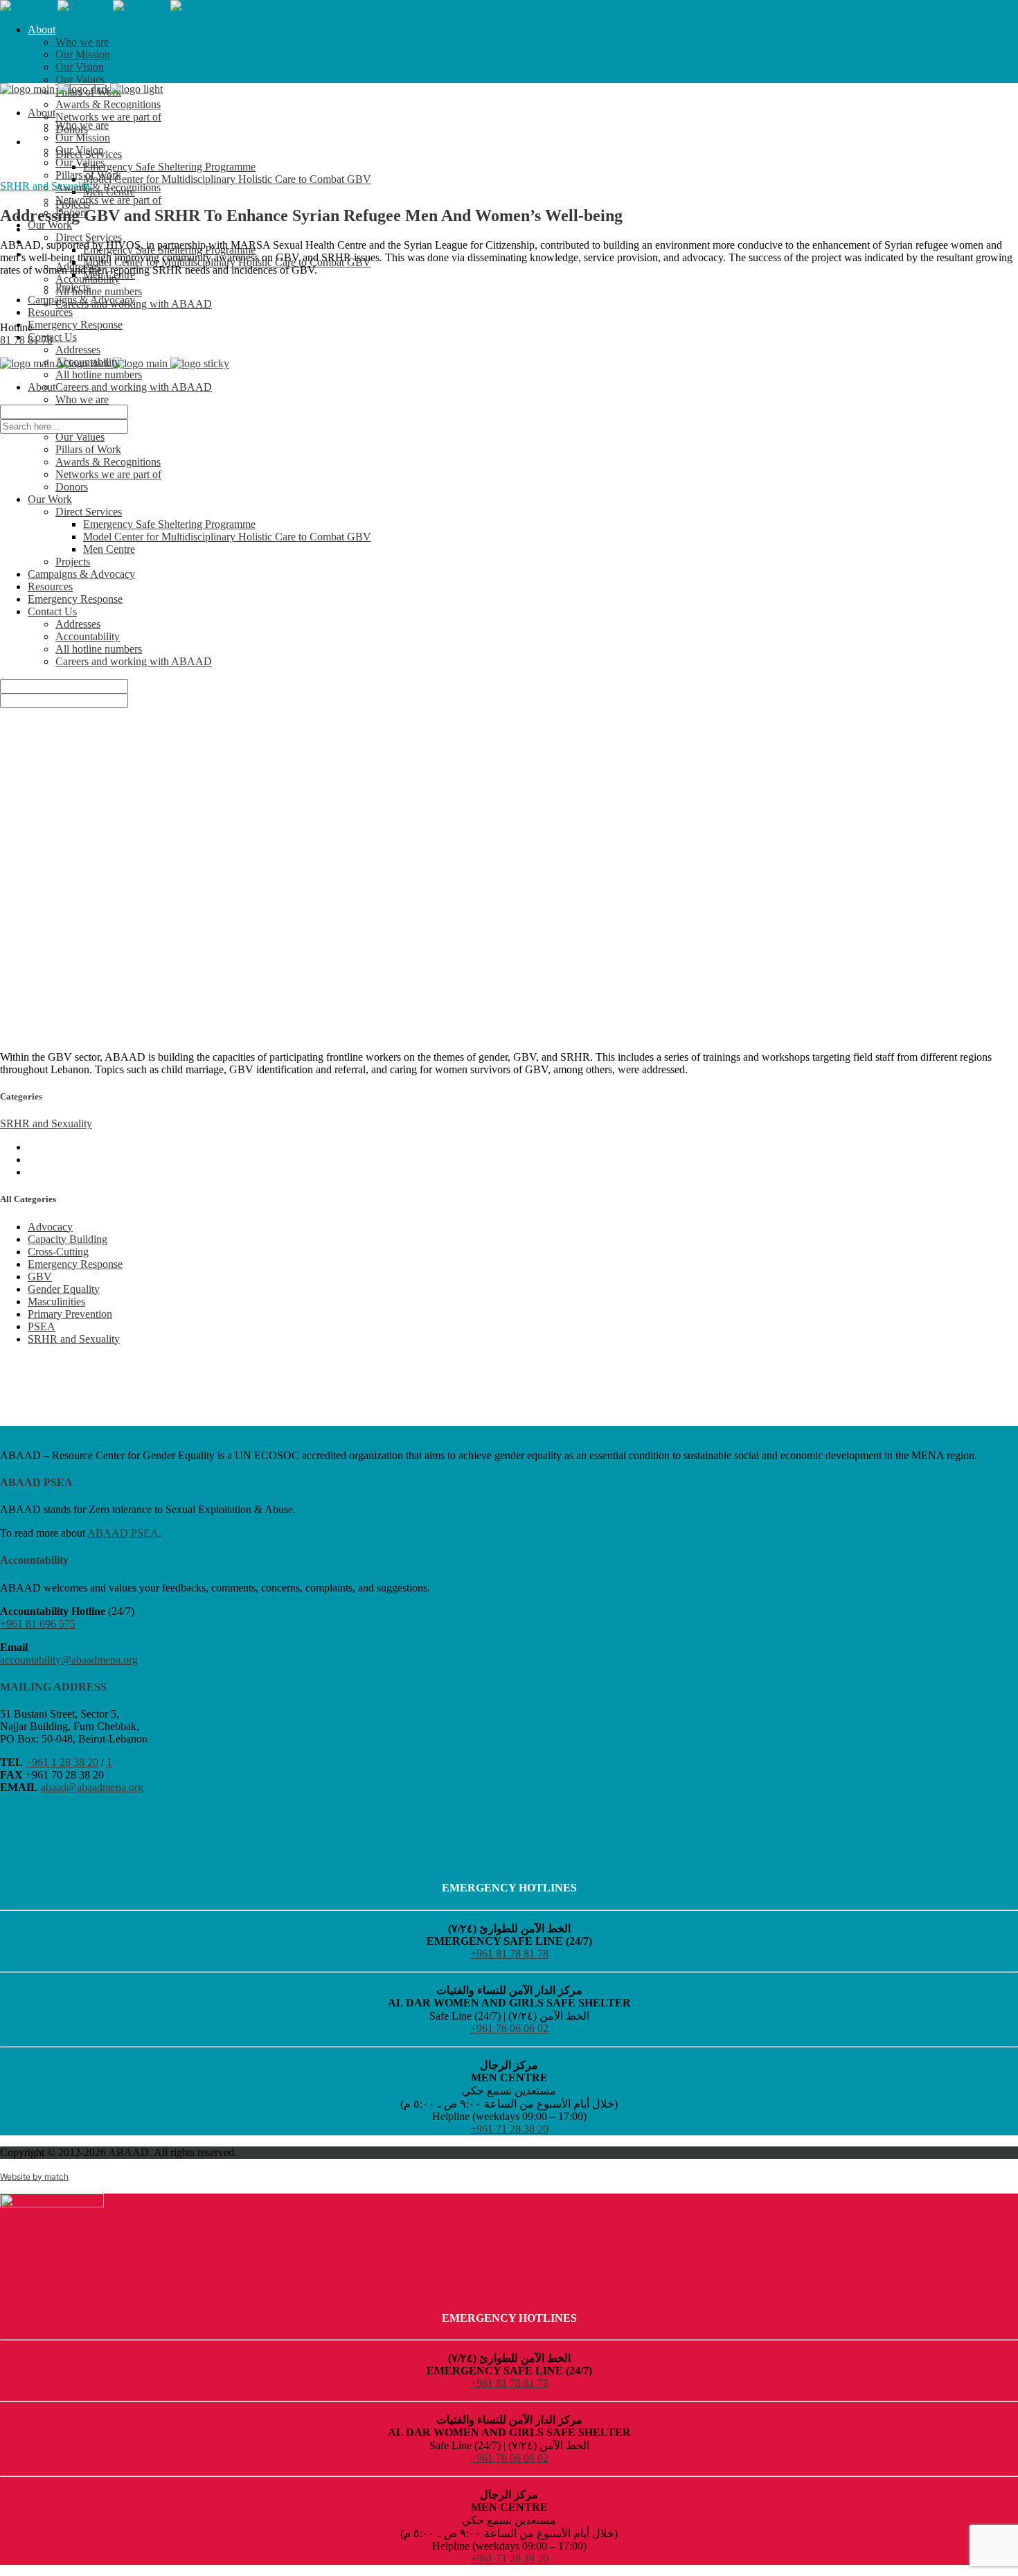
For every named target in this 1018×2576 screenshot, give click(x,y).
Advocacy (50, 1227)
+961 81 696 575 (38, 1624)
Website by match (34, 2177)
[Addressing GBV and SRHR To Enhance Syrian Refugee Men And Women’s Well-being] (509, 664)
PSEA (42, 1326)
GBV (40, 1277)
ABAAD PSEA (123, 1533)
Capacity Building (68, 1239)
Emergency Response (75, 1264)
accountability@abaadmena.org (69, 1660)
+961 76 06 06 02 (509, 2028)
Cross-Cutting (58, 1252)
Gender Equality (64, 1289)
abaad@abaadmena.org (92, 1787)
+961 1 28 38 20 (62, 1762)
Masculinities (56, 1302)
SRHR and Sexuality (46, 186)
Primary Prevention (70, 1314)
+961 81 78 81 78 (509, 1953)
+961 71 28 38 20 (509, 2129)
